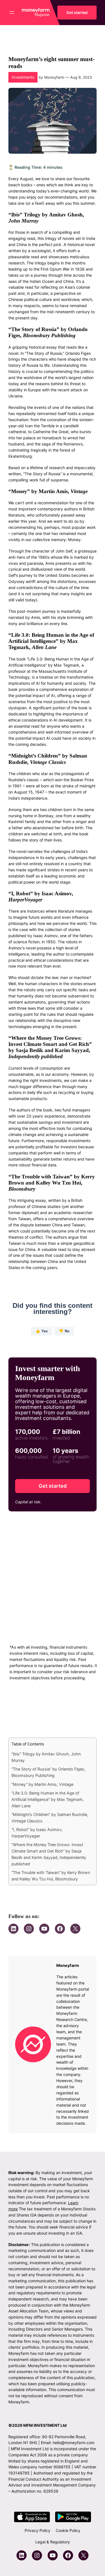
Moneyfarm (54, 77)
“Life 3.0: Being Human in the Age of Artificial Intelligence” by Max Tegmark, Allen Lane (48, 1799)
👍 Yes (42, 1331)
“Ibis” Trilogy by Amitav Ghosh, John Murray (46, 1757)
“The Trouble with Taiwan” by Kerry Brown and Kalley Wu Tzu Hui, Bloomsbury (51, 1876)
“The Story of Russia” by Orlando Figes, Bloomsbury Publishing (48, 1772)
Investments (23, 77)
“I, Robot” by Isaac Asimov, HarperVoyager (37, 1833)
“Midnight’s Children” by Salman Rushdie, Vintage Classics (50, 1818)
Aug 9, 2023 (81, 77)
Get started (77, 12)
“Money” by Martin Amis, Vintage (42, 1784)
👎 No (64, 1331)
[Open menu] (12, 13)
